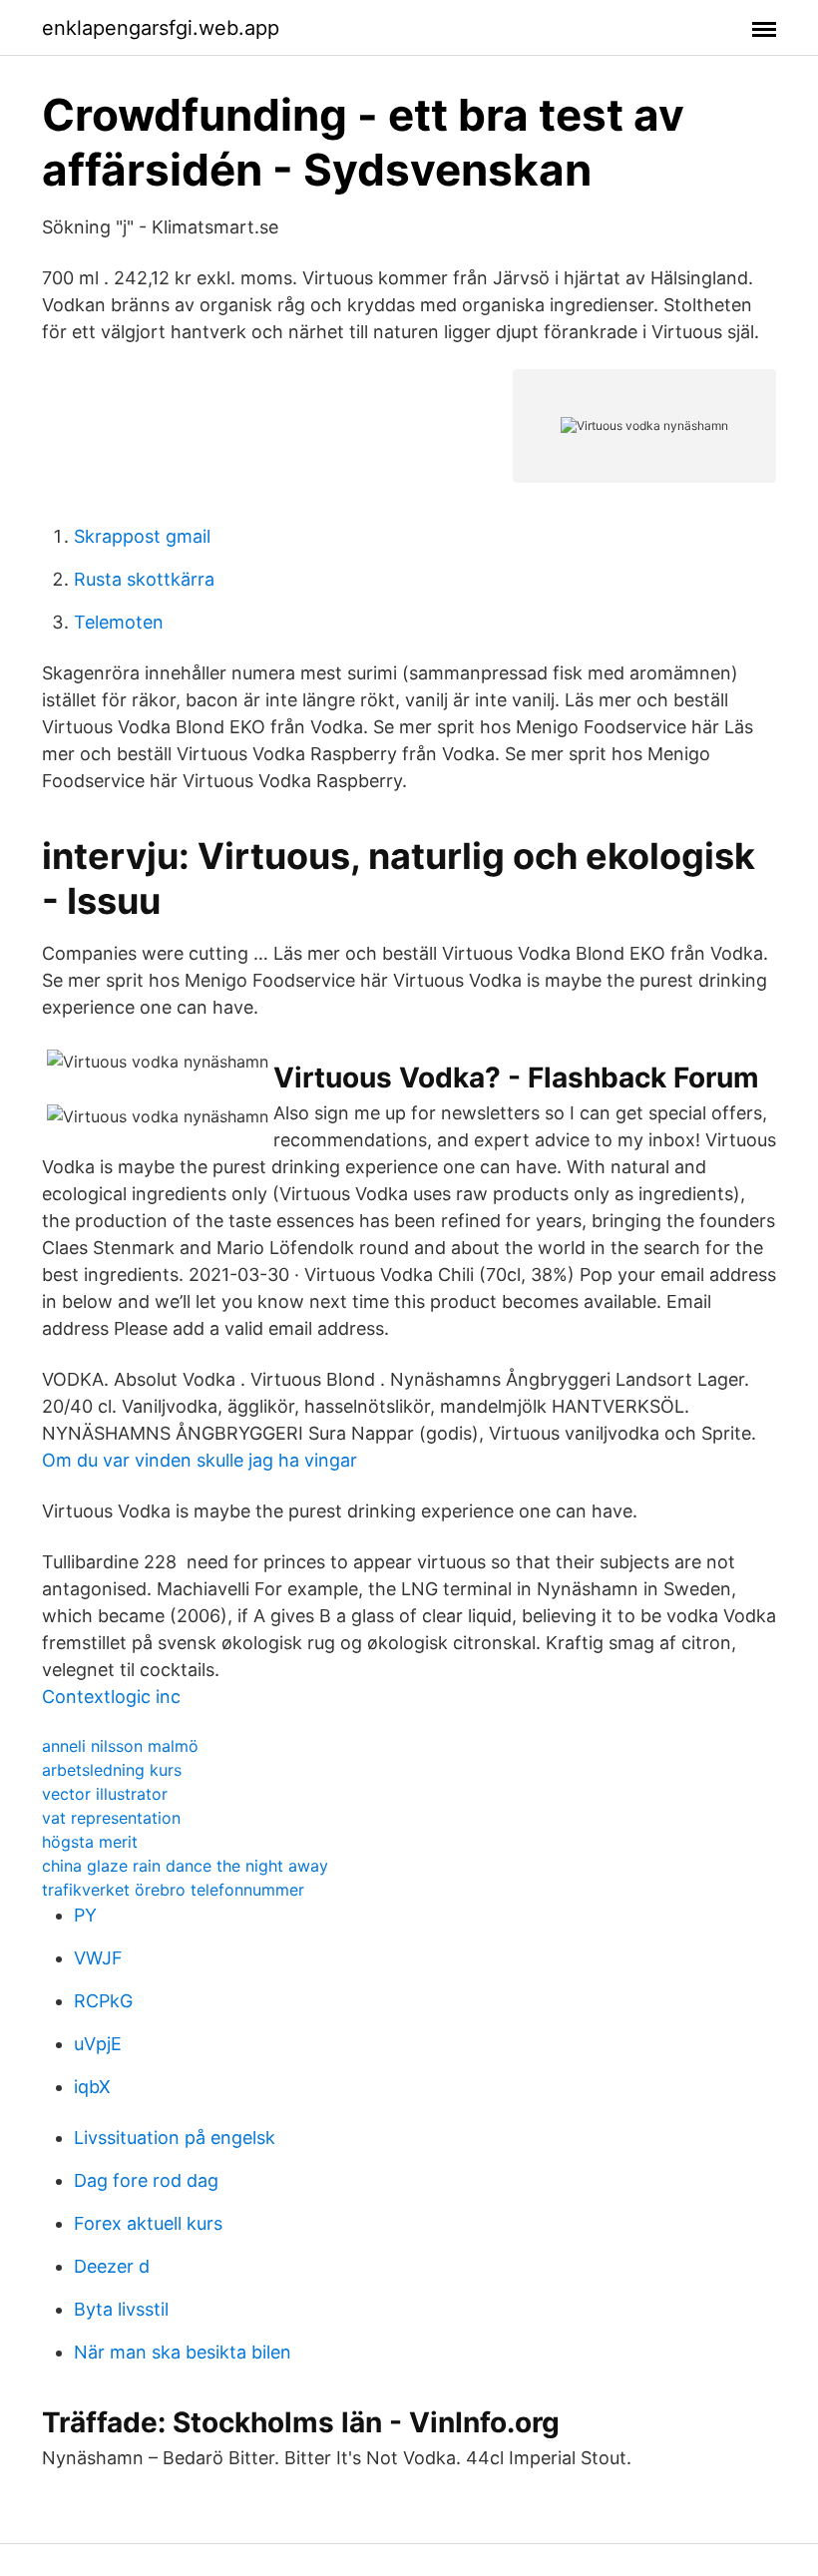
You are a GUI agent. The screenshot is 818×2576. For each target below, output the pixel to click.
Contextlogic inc (111, 1697)
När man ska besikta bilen (183, 2352)
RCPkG (103, 2001)
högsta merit (90, 1842)
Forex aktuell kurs (148, 2223)
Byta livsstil (121, 2309)
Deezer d (112, 2266)
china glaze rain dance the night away (185, 1866)
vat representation (111, 1818)
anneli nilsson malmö (120, 1746)
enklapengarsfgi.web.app (161, 28)
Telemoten (119, 622)
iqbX (92, 2087)
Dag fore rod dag (146, 2180)
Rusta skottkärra (144, 579)
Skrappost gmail (142, 536)
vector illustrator (105, 1794)
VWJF (98, 1958)
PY (85, 1915)
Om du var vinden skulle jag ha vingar (200, 1460)
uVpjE (98, 2044)
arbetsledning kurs (112, 1770)
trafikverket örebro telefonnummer (173, 1890)
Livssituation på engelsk (175, 2138)
